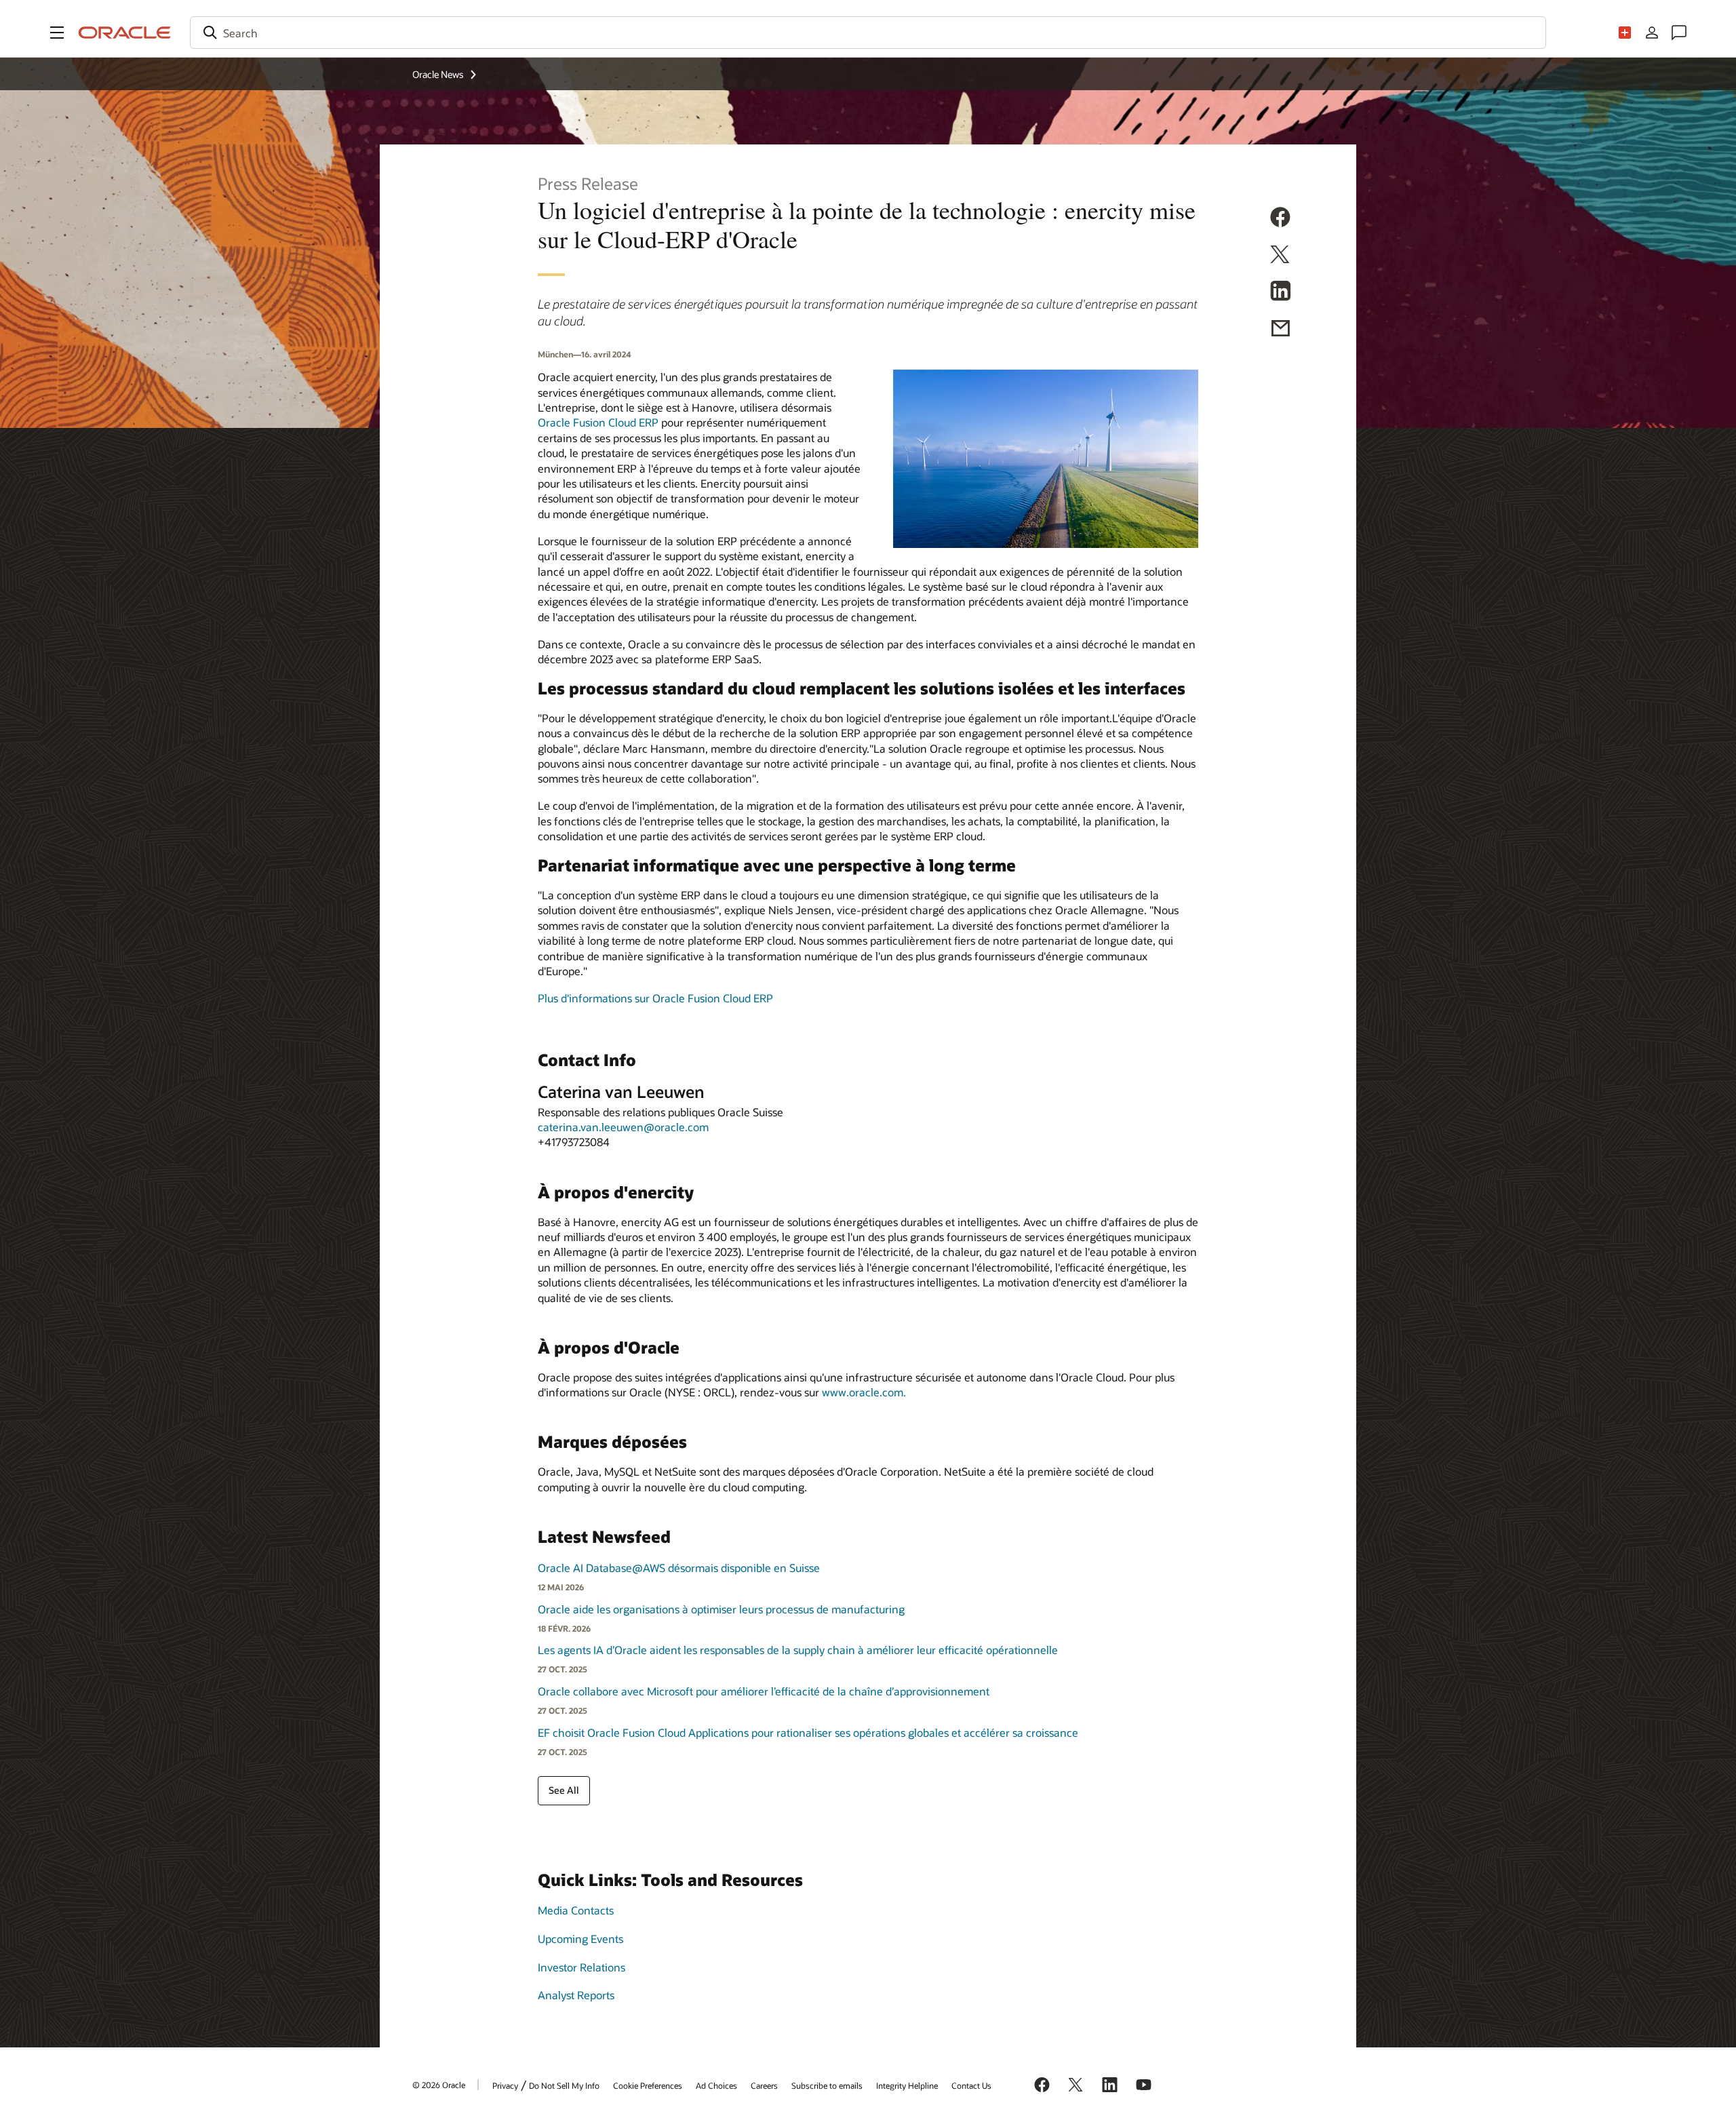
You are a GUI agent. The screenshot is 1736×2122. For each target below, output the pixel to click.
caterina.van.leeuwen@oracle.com (623, 1127)
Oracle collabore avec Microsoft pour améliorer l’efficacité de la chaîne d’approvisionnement (764, 1691)
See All (564, 1790)
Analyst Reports (576, 1995)
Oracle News (438, 74)
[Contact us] (1679, 33)
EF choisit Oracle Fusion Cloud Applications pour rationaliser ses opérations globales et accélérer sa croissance (808, 1732)
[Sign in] (1652, 33)
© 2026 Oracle (439, 2085)
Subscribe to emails (827, 2085)
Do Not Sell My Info (564, 2085)
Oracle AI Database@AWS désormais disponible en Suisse (679, 1568)
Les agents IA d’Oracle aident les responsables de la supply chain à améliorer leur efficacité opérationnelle (798, 1650)
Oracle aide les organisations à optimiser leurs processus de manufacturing (721, 1609)
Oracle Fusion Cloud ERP (598, 422)
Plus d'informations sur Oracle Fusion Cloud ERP (655, 998)
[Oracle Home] (125, 33)
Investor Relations (581, 1967)
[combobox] (868, 33)
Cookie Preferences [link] (648, 2085)
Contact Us (971, 2085)
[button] (57, 33)
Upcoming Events (580, 1939)
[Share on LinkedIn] (1280, 293)
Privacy (505, 2085)
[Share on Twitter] (1280, 256)
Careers (764, 2085)
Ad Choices (716, 2085)
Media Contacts (576, 1910)
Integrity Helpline (907, 2085)
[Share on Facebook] (1280, 219)
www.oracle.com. (864, 1392)
